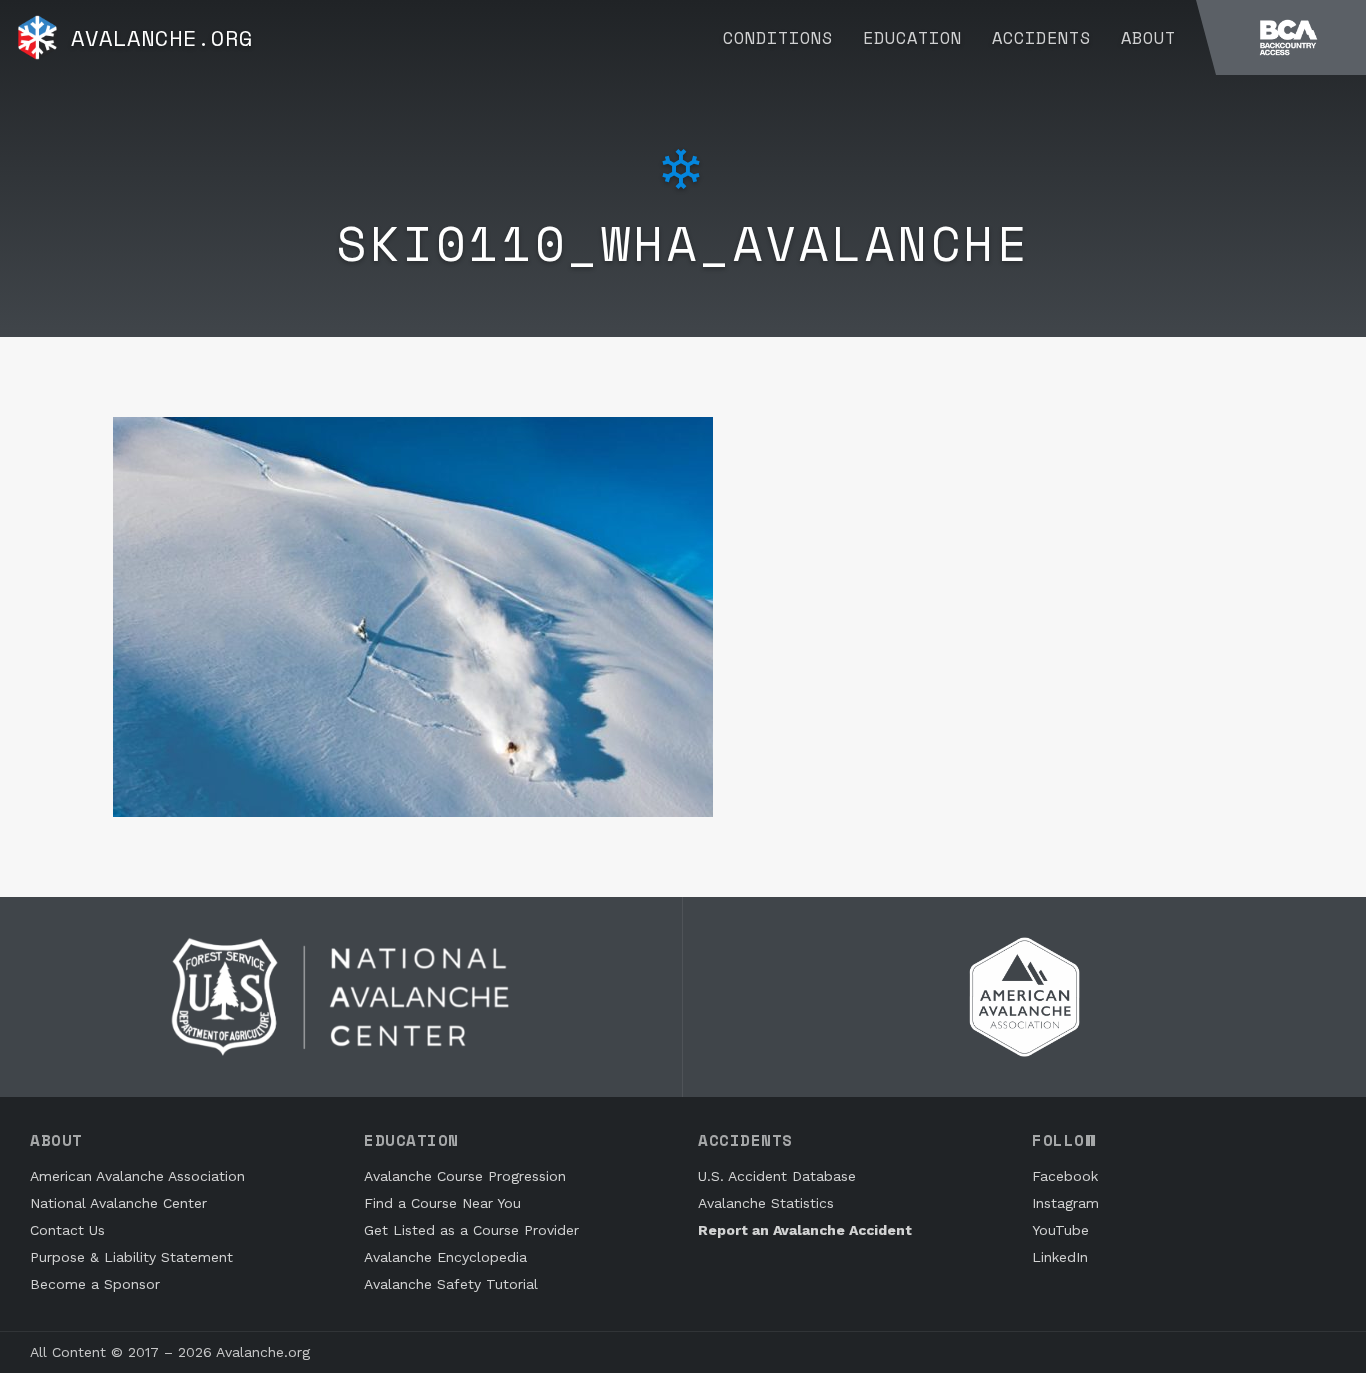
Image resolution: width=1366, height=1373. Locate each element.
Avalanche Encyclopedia (445, 1257)
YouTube (1060, 1230)
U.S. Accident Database (777, 1176)
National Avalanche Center (118, 1203)
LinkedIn (1060, 1257)
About (1148, 37)
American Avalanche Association (137, 1176)
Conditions (778, 37)
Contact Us (67, 1230)
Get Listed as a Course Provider (471, 1230)
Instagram (1065, 1203)
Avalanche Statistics (766, 1203)
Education (912, 37)
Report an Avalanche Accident (805, 1230)
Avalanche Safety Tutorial (451, 1284)
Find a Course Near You (442, 1203)
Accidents (1041, 37)
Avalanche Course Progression (465, 1176)
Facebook (1065, 1176)
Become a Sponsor (95, 1284)
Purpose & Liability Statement (131, 1257)
